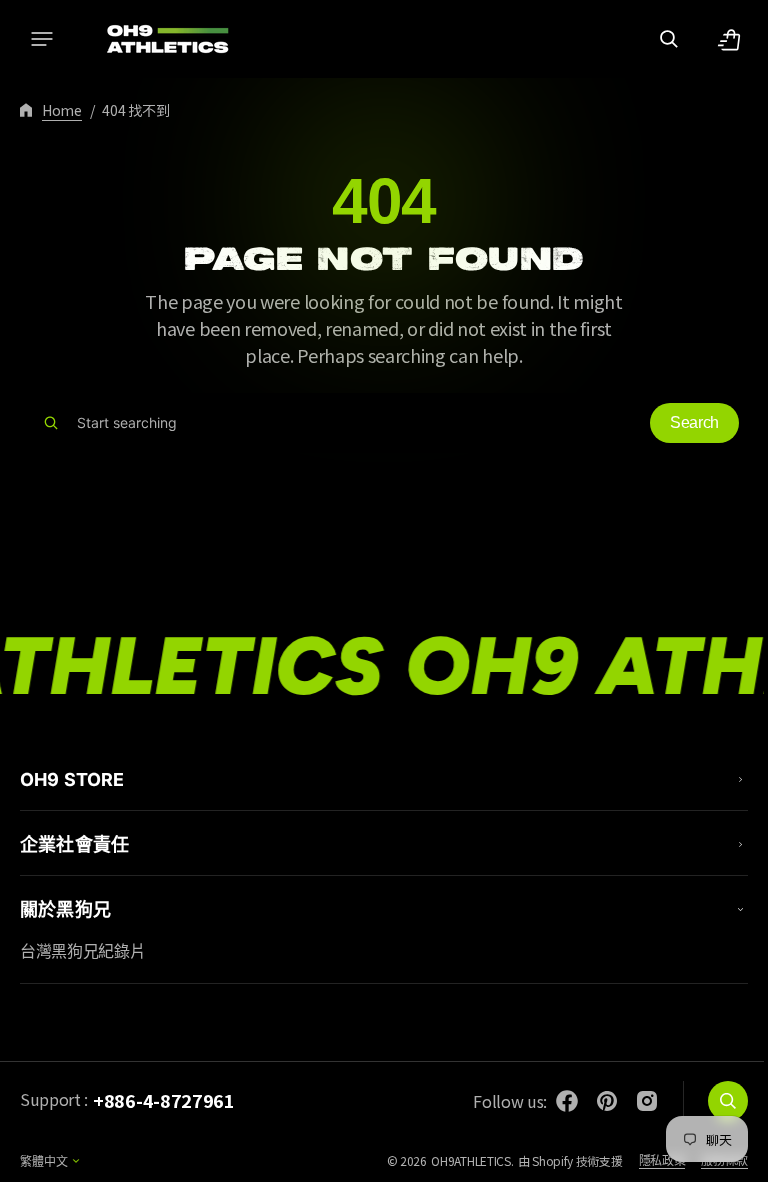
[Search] (51, 423)
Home (62, 110)
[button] (42, 39)
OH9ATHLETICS (455, 1160)
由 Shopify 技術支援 (555, 1160)
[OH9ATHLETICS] (155, 39)
